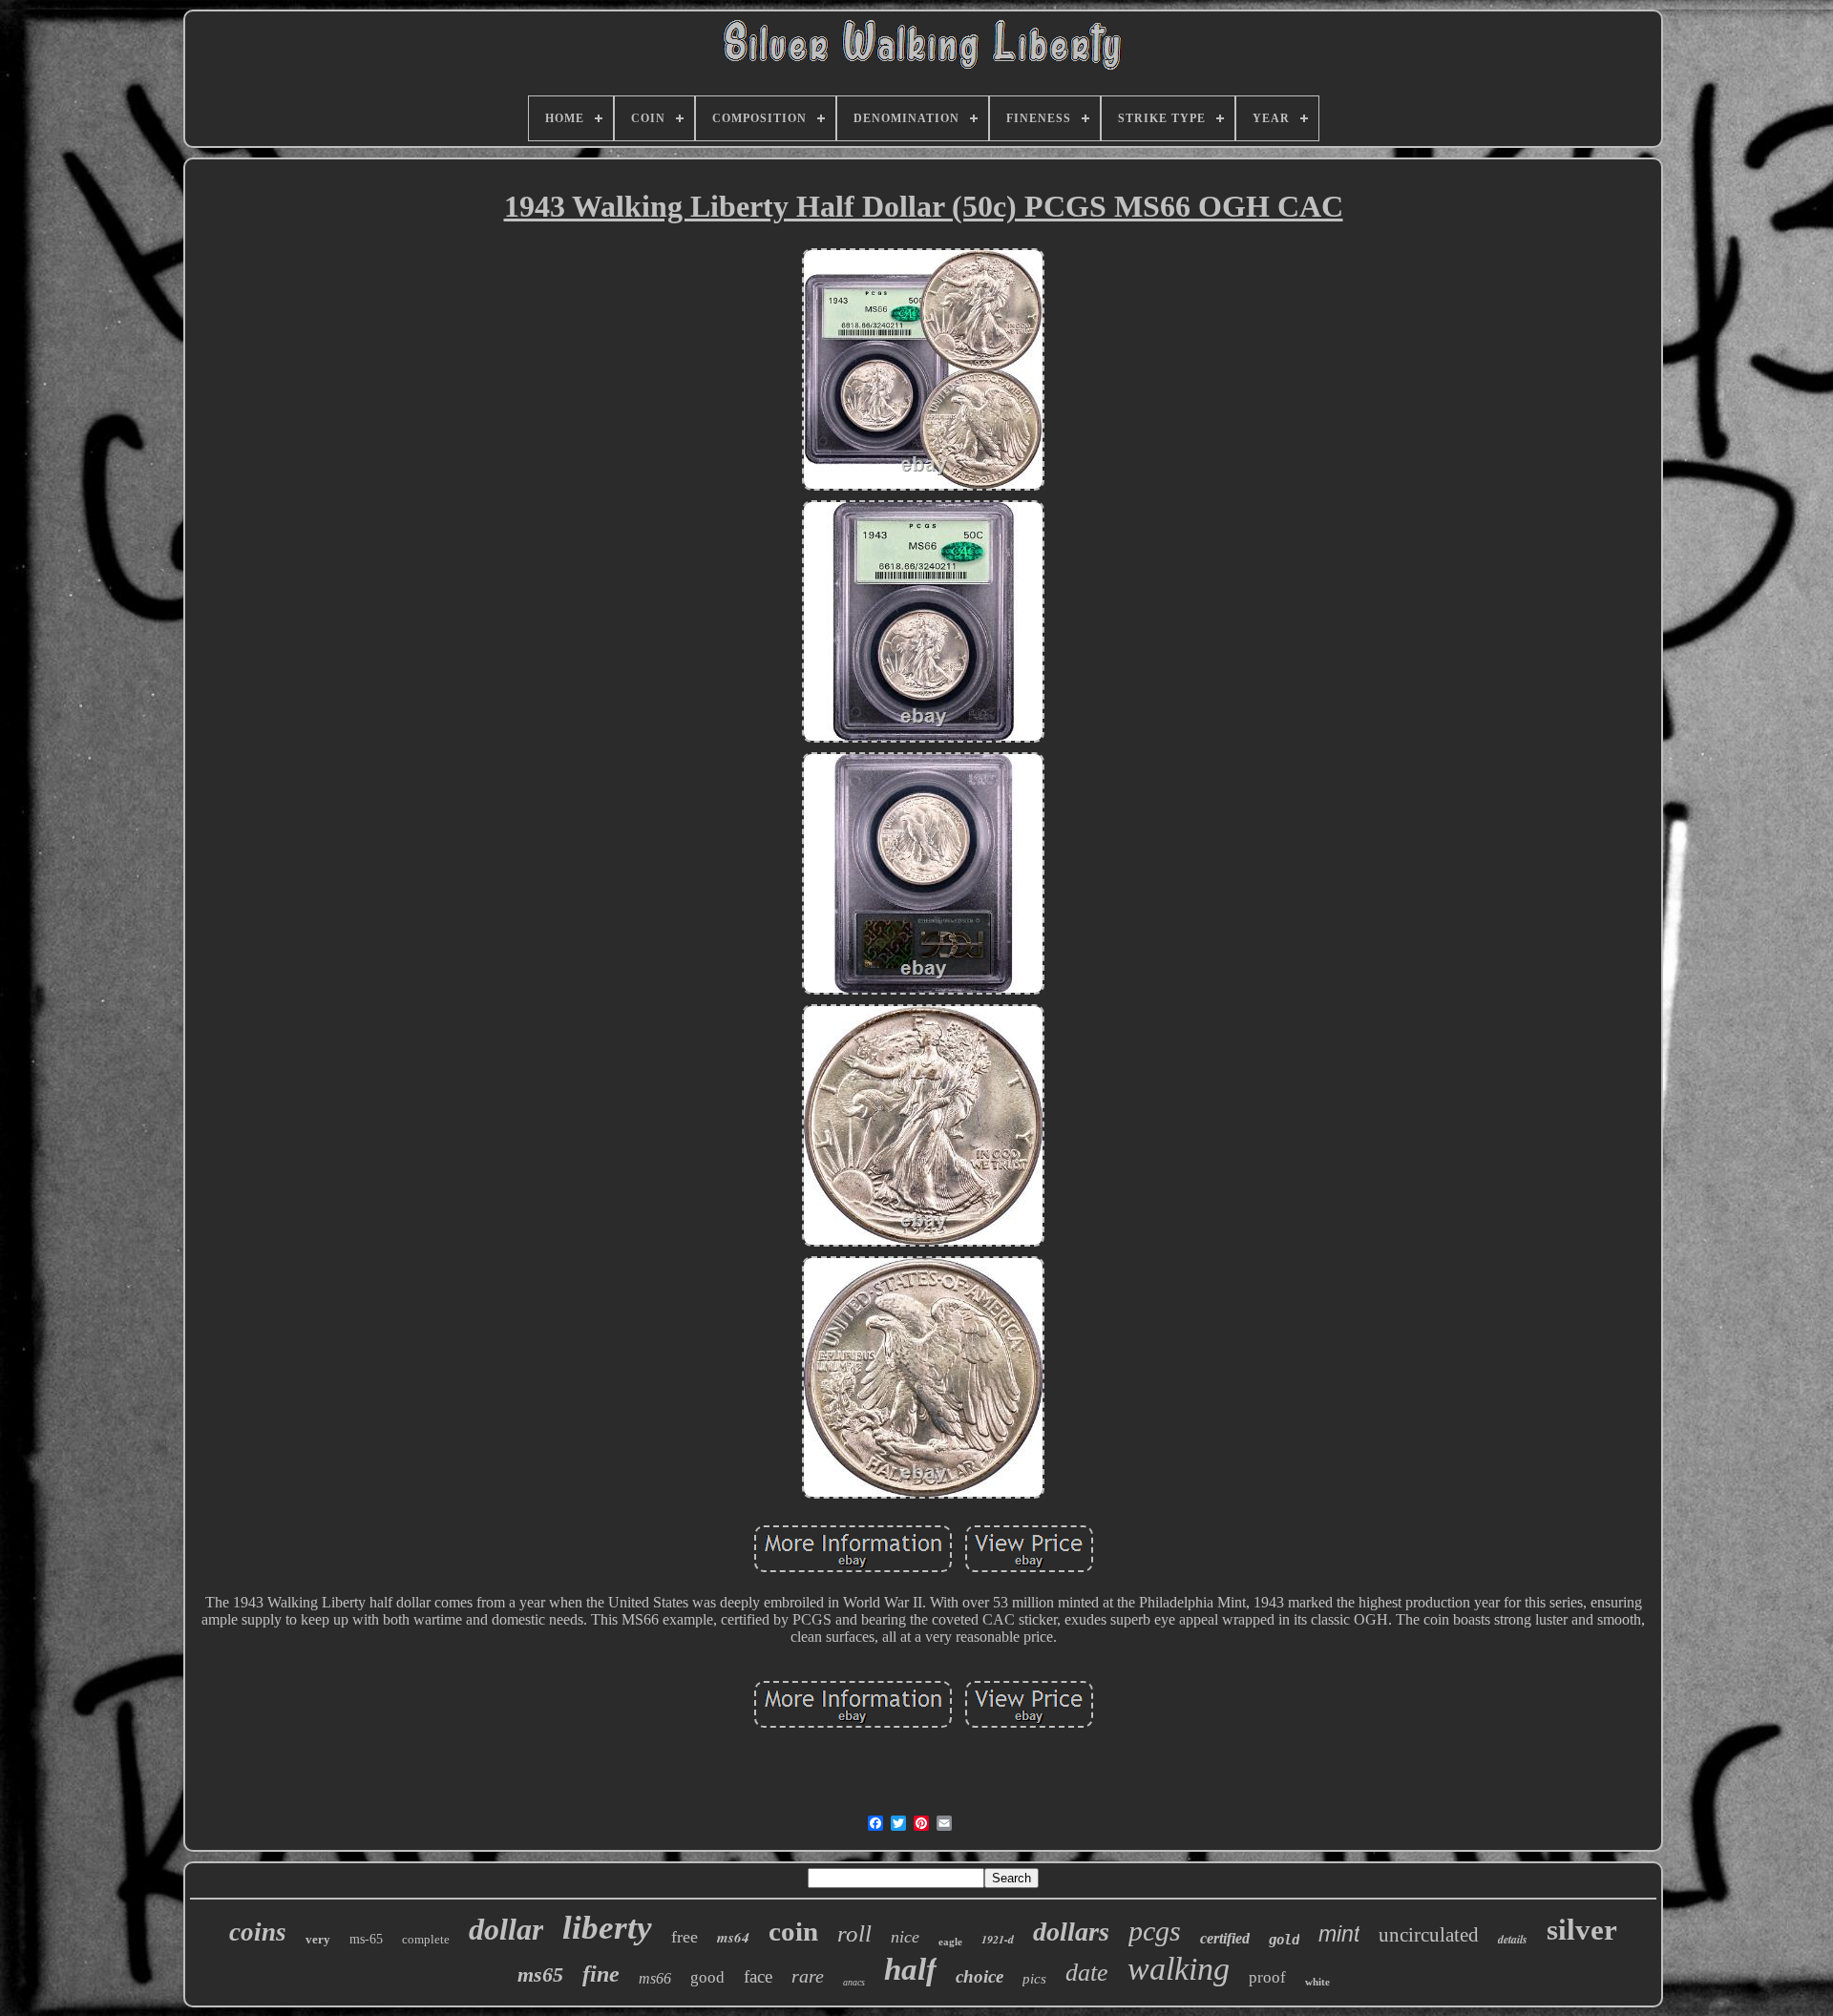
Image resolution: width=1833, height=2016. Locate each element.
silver (1582, 1930)
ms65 (540, 1974)
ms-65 (366, 1939)
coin (793, 1931)
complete (426, 1939)
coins (258, 1932)
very (318, 1939)
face (758, 1976)
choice (980, 1976)
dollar (506, 1929)
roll (854, 1933)
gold (1284, 1940)
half (910, 1969)
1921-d (998, 1939)
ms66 (655, 1978)
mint (1339, 1934)
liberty (607, 1928)
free (685, 1937)
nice (905, 1937)
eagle (950, 1942)
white (1317, 1982)
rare (808, 1976)
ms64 (733, 1937)
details (1513, 1939)
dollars (1071, 1932)
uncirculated (1429, 1935)
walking (1179, 1969)
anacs (854, 1982)
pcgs (1155, 1931)
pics (1034, 1979)
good (707, 1977)
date (1087, 1973)
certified (1225, 1938)
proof (1267, 1977)
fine (601, 1974)
